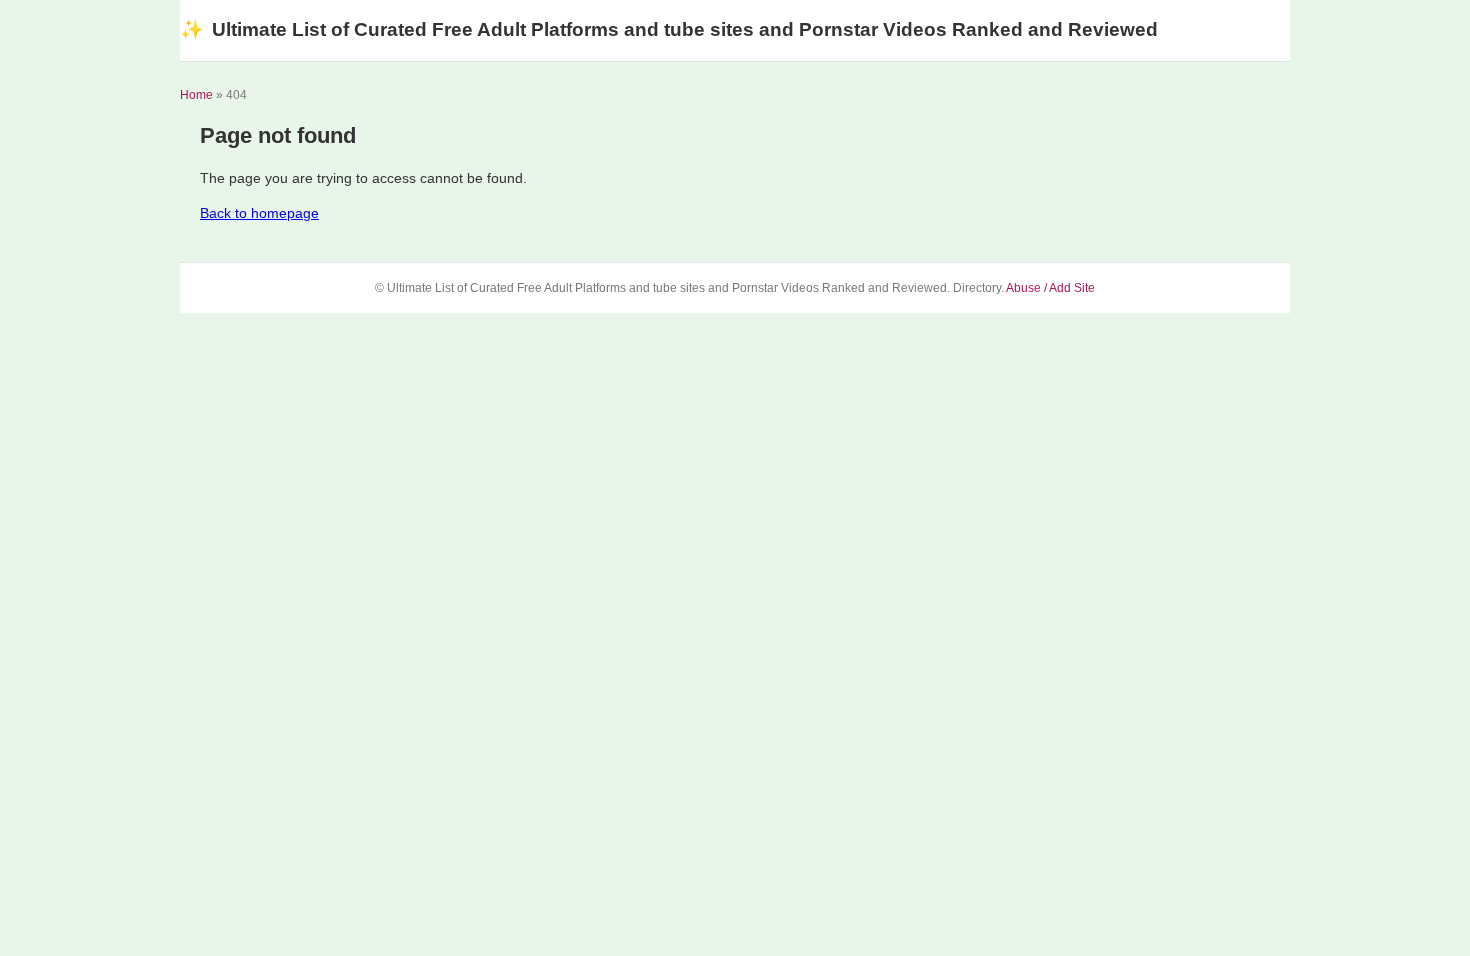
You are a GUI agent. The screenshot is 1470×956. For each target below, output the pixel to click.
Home (196, 95)
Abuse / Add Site (1050, 288)
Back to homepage (259, 213)
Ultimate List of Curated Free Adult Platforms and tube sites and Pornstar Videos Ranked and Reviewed (669, 29)
